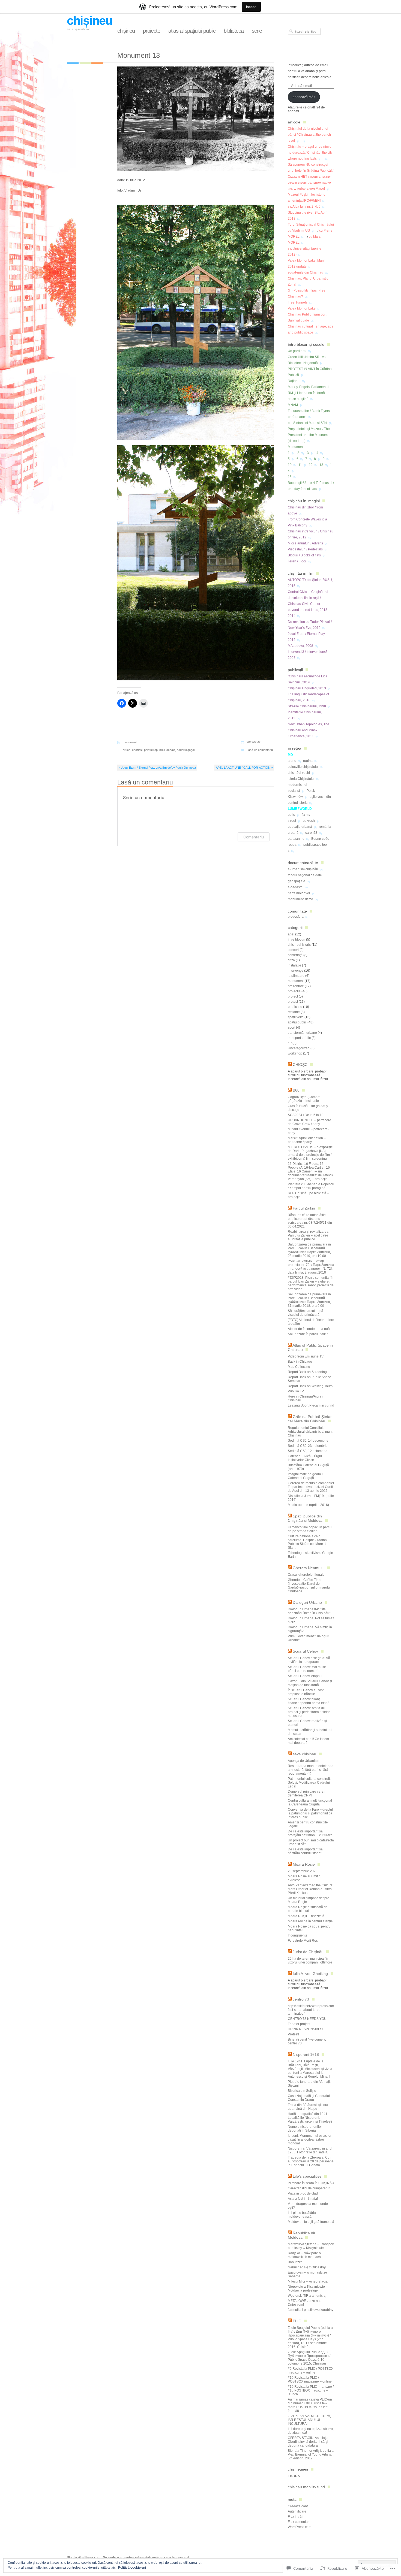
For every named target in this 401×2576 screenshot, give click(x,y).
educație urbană (300, 827)
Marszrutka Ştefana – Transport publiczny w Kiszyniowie (311, 2246)
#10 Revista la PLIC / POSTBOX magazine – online (310, 2380)
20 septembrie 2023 (303, 1871)
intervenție (296, 971)
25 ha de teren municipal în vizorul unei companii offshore (310, 1960)
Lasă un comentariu (260, 750)
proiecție (294, 991)
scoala (171, 750)
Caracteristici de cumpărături (309, 2188)
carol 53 (311, 833)
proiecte (152, 31)
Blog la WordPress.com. (84, 2557)
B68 (296, 1090)
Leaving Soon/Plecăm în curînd (311, 1405)
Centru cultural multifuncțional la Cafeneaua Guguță (310, 1802)
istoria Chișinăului (301, 779)
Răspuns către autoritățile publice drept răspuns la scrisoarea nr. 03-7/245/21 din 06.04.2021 (310, 1221)
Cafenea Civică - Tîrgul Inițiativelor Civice (305, 1458)
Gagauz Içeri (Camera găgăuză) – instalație (304, 1099)
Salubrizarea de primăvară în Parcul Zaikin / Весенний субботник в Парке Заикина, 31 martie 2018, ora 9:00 (309, 1300)
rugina (308, 761)
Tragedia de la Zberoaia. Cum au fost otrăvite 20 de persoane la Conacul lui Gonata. (311, 2161)
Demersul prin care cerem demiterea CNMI (307, 1793)
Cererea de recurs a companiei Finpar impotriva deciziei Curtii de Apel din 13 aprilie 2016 (311, 1487)
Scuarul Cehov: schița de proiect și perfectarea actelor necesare (309, 1712)
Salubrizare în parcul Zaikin (308, 1334)
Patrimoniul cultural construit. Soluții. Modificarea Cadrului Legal (309, 1783)
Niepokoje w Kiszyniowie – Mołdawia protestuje (308, 2289)
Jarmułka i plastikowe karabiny (311, 2310)
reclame (294, 1012)
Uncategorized (299, 1048)
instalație (294, 965)
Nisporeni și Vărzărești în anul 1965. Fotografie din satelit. (310, 2150)
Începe (251, 7)
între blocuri (297, 940)
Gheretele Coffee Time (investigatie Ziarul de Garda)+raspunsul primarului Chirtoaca (309, 1586)
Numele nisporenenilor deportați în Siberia (305, 2129)
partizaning (296, 839)
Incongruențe (298, 1935)
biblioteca (234, 31)
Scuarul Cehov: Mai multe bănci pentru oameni (307, 1669)
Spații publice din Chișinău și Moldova (305, 1518)
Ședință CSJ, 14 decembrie (308, 1441)
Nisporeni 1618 (306, 2054)
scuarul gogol (186, 750)
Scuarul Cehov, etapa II (305, 1676)
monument (130, 742)
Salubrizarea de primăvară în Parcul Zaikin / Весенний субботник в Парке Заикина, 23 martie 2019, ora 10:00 (309, 1250)
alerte (292, 761)
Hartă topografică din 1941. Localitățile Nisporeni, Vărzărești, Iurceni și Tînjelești (310, 2118)
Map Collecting (299, 1367)
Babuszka (295, 2262)
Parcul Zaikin (304, 1208)
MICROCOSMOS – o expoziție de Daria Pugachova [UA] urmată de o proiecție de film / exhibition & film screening (310, 1153)
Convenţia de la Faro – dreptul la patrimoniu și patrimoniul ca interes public (310, 1813)
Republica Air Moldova (302, 2235)
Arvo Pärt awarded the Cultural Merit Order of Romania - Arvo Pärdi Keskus (311, 1889)
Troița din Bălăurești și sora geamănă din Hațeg (308, 2107)
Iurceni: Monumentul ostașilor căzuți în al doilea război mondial (310, 2139)
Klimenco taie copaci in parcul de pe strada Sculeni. (310, 1529)
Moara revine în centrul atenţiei (311, 1921)
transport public (299, 1038)
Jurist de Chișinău (308, 1952)
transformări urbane (302, 1033)
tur (290, 1043)
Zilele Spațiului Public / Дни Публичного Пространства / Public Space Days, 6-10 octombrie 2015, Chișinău (309, 2358)
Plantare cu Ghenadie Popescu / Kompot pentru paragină (311, 1186)
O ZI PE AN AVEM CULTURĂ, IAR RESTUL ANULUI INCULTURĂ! (309, 2420)
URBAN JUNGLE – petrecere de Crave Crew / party (309, 1122)
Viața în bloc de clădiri (304, 2193)
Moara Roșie (304, 1864)
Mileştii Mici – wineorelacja (308, 2281)
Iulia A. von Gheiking (310, 1974)
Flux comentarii (299, 2522)
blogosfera (296, 917)
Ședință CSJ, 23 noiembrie (308, 1446)
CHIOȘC (300, 1065)
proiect (293, 996)
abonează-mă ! (304, 97)
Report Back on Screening (307, 1372)
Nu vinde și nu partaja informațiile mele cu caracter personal (146, 2557)
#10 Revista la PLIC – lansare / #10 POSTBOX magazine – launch (311, 2390)
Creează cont (298, 2506)
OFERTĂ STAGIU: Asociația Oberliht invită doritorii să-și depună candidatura (308, 2442)
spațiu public (297, 1022)
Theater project (299, 2024)
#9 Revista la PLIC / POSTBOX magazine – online (311, 2371)
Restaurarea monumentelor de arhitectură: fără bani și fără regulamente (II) (311, 1770)
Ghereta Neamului (309, 1568)
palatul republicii (154, 750)
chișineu (89, 21)
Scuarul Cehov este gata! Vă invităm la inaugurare (309, 1660)
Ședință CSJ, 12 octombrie (308, 1451)
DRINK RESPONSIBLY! (305, 2029)
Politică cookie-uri (132, 2568)
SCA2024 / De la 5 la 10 (306, 1115)
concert (293, 950)
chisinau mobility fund (306, 2487)
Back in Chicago (300, 1362)
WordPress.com (300, 2527)
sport (291, 1028)
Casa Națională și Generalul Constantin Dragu (309, 2098)
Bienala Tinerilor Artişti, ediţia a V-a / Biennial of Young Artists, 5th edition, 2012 (311, 2454)
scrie (257, 31)
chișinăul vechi (299, 773)
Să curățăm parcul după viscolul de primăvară (306, 1313)
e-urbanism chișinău (303, 869)
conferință (295, 955)
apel (291, 934)
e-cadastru (296, 887)
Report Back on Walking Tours (310, 1386)
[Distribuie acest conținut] (290, 1065)
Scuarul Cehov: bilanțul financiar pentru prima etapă (309, 1701)
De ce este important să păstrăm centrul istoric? (305, 1851)
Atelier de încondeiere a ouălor (311, 1329)
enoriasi (137, 750)
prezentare (296, 986)
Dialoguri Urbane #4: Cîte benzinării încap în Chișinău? (309, 1611)
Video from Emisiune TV (306, 1356)
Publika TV (296, 1391)
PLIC (297, 2321)
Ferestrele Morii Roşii (304, 1941)
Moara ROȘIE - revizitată (306, 1916)
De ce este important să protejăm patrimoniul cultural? (310, 1833)
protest (293, 1002)
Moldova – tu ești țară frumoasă (311, 2222)
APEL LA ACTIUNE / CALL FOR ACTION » (244, 768)
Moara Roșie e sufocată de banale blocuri (308, 1909)
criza (291, 960)
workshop (295, 1053)
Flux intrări (296, 2517)
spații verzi (296, 1017)
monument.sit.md (300, 899)
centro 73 (301, 1999)
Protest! (293, 2034)
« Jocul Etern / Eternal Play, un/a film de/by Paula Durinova (157, 768)
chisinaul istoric (299, 945)
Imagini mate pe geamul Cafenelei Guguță (306, 1476)
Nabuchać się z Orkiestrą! (307, 2267)
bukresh (309, 821)
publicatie (295, 1007)
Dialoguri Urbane (307, 1602)
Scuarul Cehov (305, 1651)
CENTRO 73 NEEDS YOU (307, 2019)
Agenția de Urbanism (303, 1761)
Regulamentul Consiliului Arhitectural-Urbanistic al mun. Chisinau (310, 1432)
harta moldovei (299, 893)
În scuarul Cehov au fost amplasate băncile (306, 1692)
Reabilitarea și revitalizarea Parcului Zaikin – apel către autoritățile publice (308, 1235)
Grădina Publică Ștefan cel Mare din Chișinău (310, 1419)
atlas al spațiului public (192, 31)
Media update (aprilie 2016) (308, 1505)
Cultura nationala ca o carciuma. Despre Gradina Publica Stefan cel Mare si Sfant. (307, 1542)
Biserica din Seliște (302, 2091)
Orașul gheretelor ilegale (306, 1575)
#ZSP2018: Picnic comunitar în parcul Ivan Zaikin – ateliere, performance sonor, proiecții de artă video (311, 1283)
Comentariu (254, 837)
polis (291, 815)
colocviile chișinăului (303, 767)
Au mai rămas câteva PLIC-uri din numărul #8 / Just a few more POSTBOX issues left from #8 (310, 2405)
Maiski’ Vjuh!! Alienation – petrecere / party (307, 1140)
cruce (127, 750)
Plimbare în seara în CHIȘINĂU (311, 2183)
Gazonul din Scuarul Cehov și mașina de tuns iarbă (310, 1683)
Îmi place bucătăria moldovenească (302, 2215)
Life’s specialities (307, 2176)
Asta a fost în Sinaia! (303, 2199)
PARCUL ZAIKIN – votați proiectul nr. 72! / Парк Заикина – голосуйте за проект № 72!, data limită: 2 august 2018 (311, 1267)
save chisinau (304, 1754)
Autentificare (297, 2511)
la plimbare (296, 976)
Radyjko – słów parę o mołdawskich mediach (304, 2255)
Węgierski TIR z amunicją (307, 2296)
